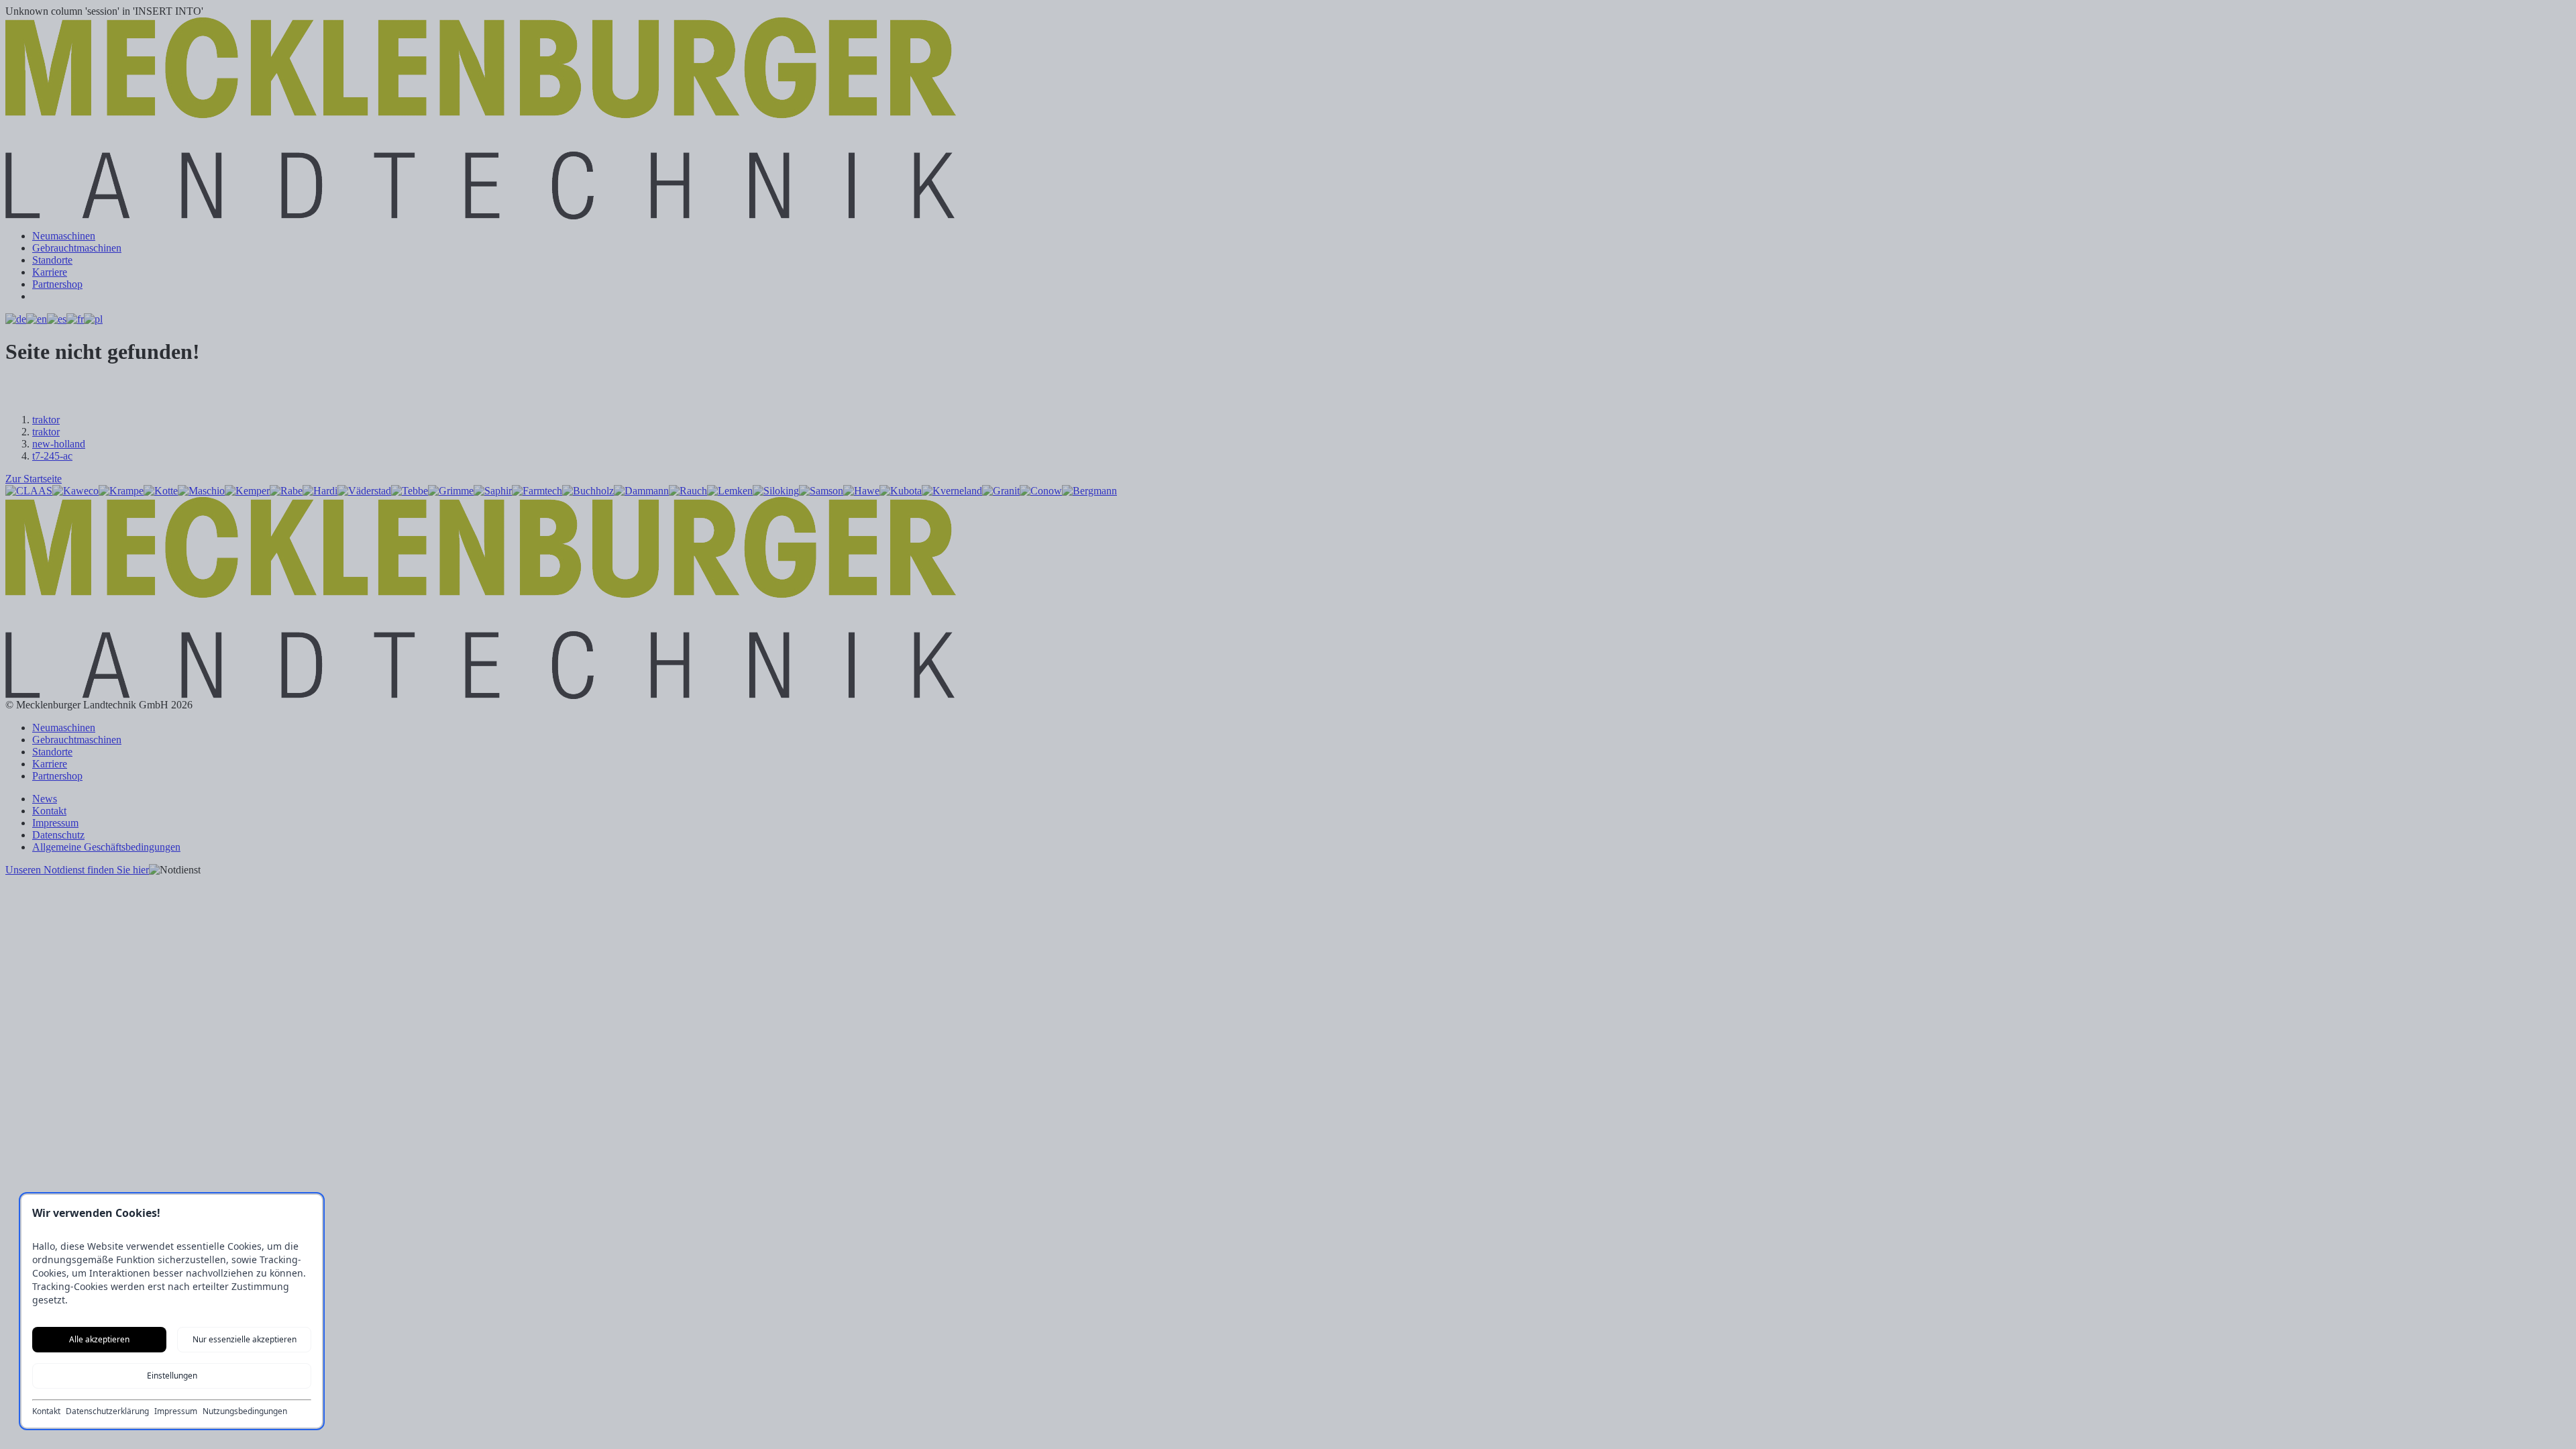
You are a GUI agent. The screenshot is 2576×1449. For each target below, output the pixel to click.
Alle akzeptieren (99, 1339)
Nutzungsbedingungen (245, 1411)
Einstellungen (172, 1376)
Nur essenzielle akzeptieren (245, 1339)
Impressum (176, 1411)
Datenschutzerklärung (107, 1411)
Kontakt (46, 1411)
